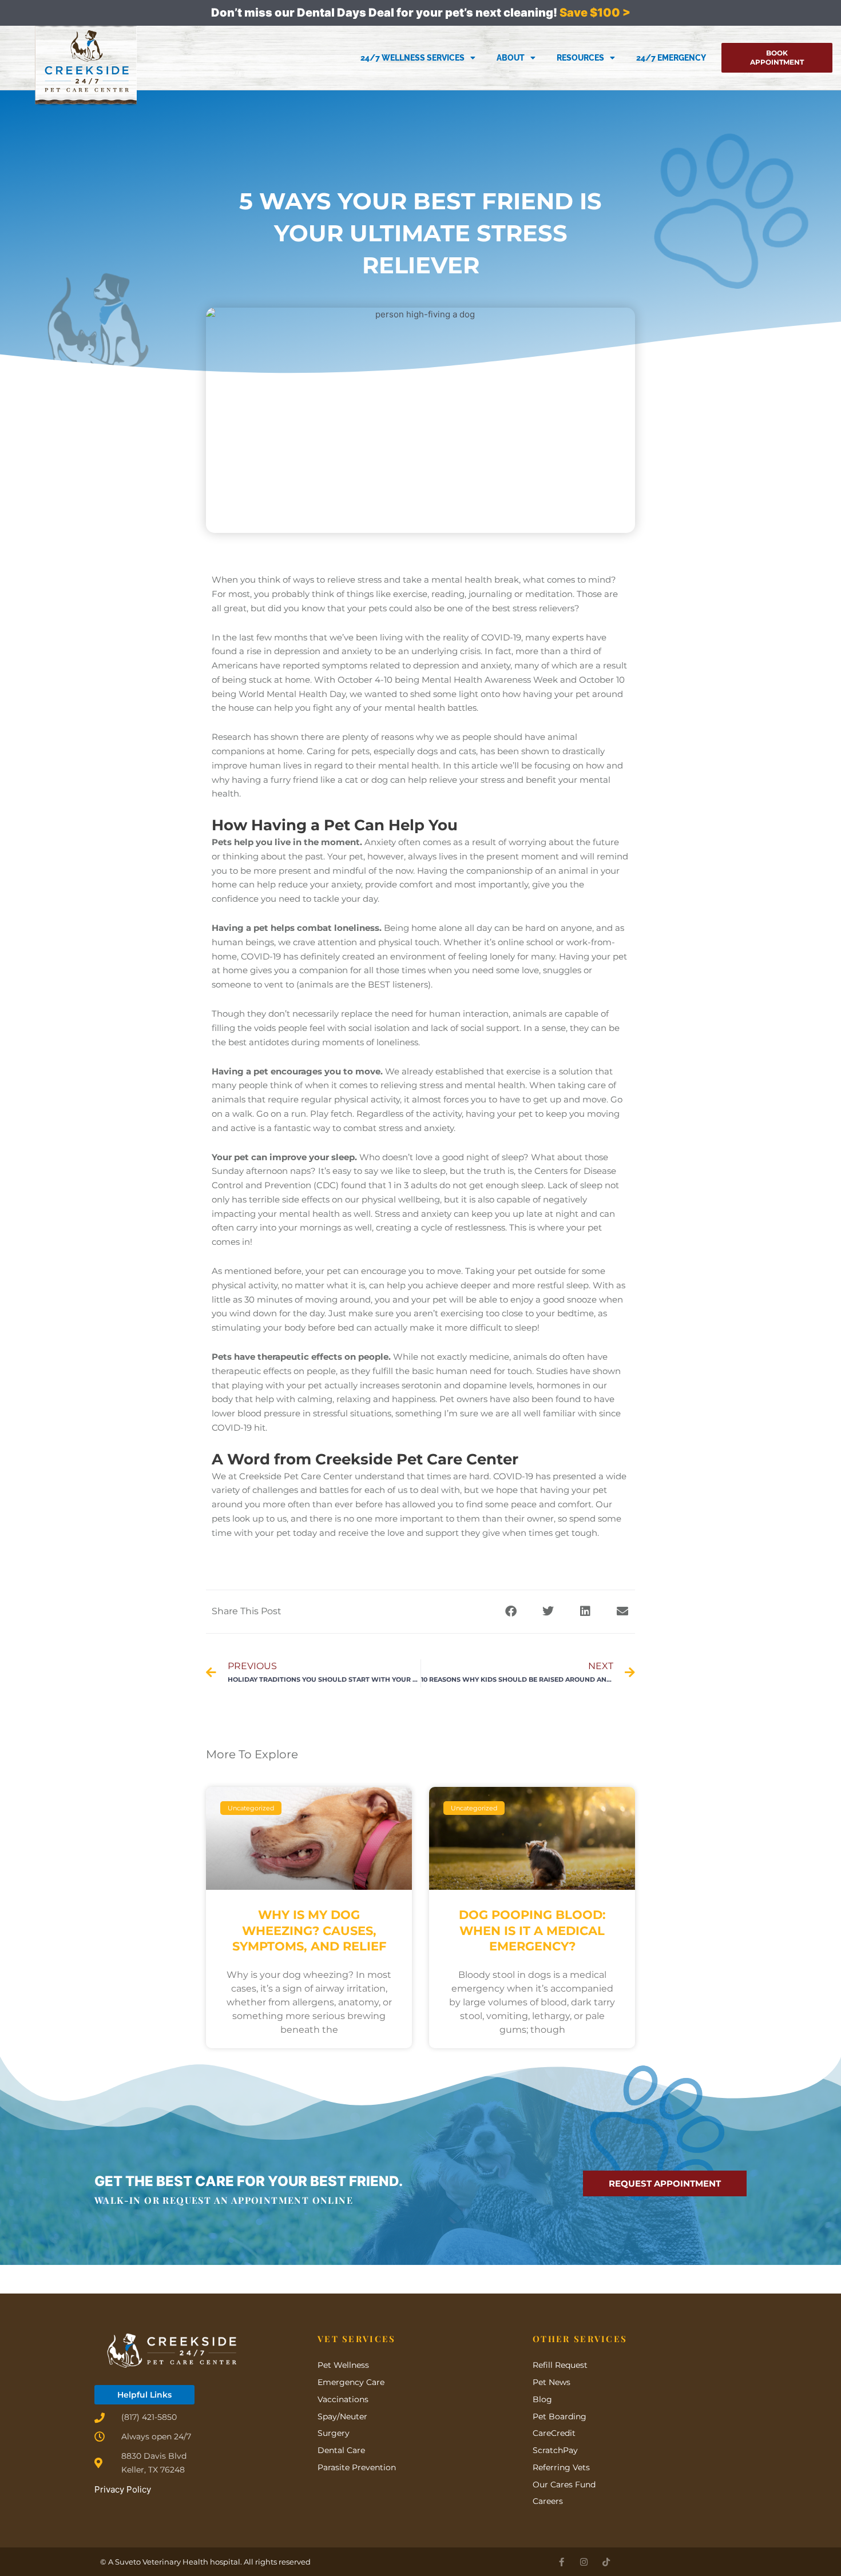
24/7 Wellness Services (412, 58)
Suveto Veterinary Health (162, 2562)
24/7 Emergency (671, 58)
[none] (562, 2562)
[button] (511, 1612)
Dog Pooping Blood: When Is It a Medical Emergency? (532, 1930)
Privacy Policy (123, 2489)
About (511, 58)
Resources (580, 58)
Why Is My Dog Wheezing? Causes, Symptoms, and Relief (309, 1930)
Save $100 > (595, 13)
